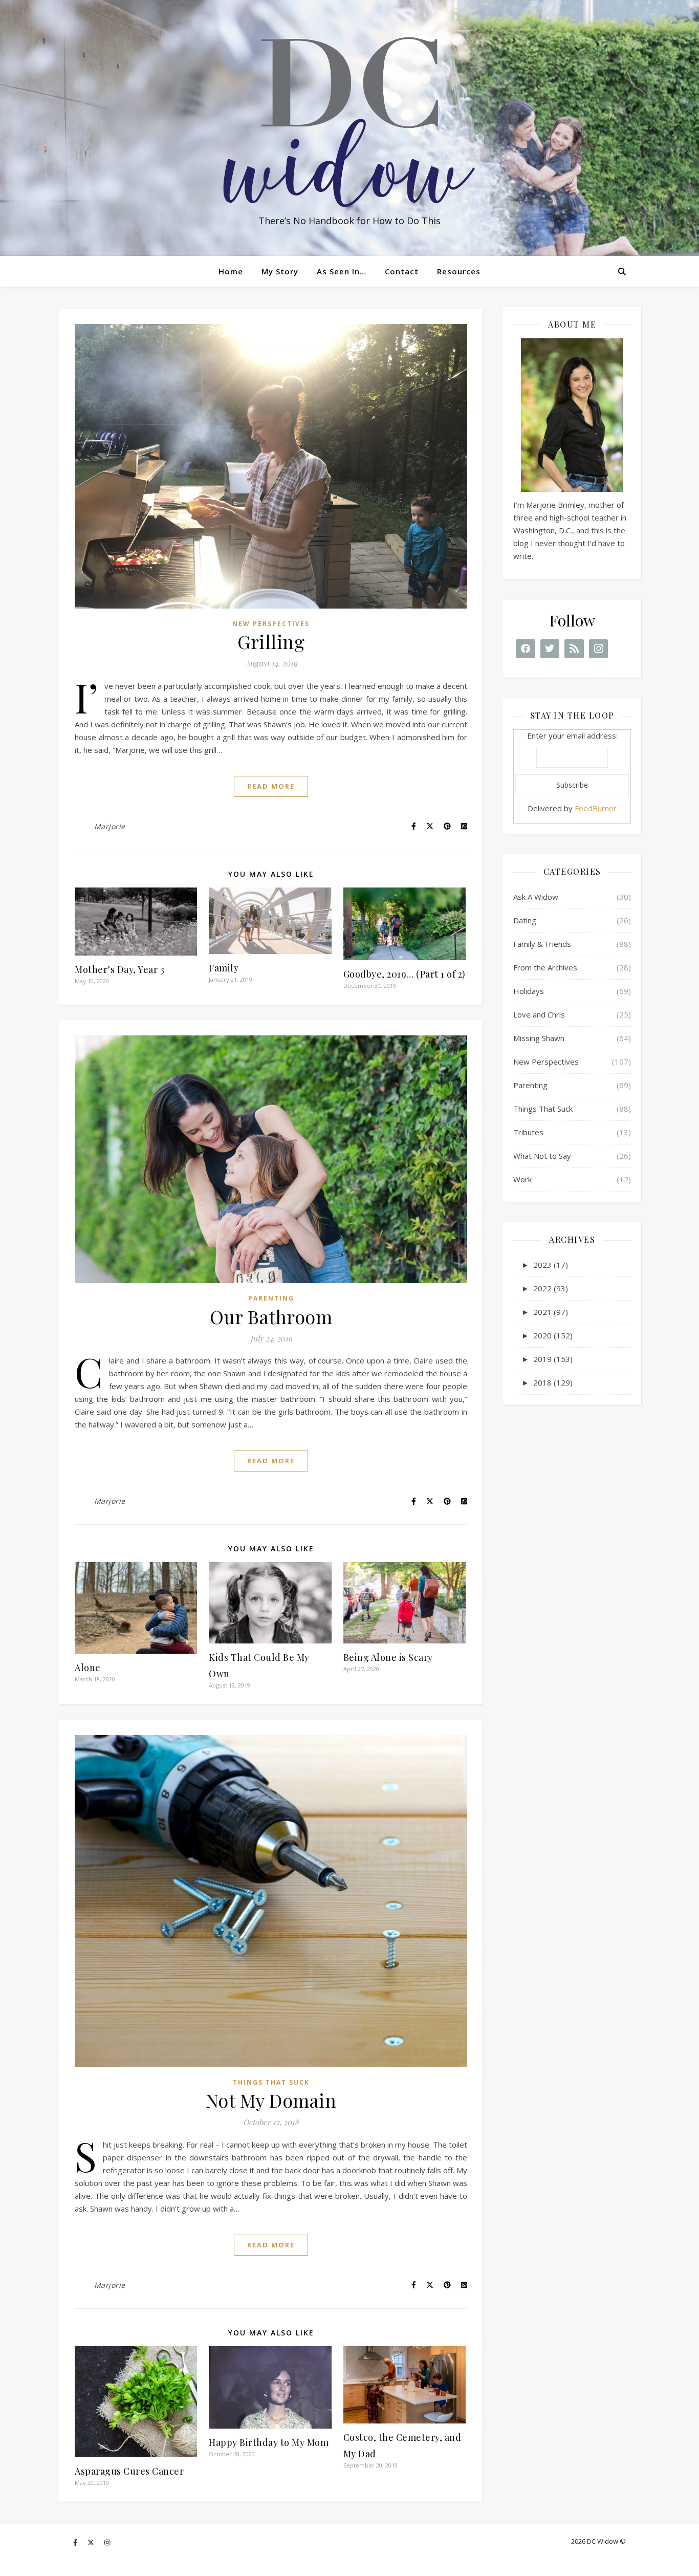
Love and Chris (539, 1014)
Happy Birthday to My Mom (269, 2442)
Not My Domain (271, 2100)
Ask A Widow (536, 897)
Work (522, 1179)
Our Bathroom (271, 1316)
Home (231, 271)
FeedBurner (596, 808)
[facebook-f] (76, 2542)
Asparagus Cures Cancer (129, 2471)
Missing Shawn (539, 1038)
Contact (402, 271)
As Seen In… (342, 271)
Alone (88, 1668)
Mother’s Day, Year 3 (119, 969)
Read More (271, 786)
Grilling (271, 641)
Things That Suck (271, 2082)
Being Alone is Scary (388, 1657)
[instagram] (107, 2542)
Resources (459, 271)
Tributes (528, 1132)
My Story (280, 271)
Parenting (271, 1298)
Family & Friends (542, 944)
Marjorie (110, 826)
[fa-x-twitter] (92, 2542)
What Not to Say (542, 1156)
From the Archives (545, 967)
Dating (525, 920)
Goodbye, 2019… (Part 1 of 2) (405, 974)
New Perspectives (271, 624)
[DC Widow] (349, 122)
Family (224, 968)
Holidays (529, 991)
